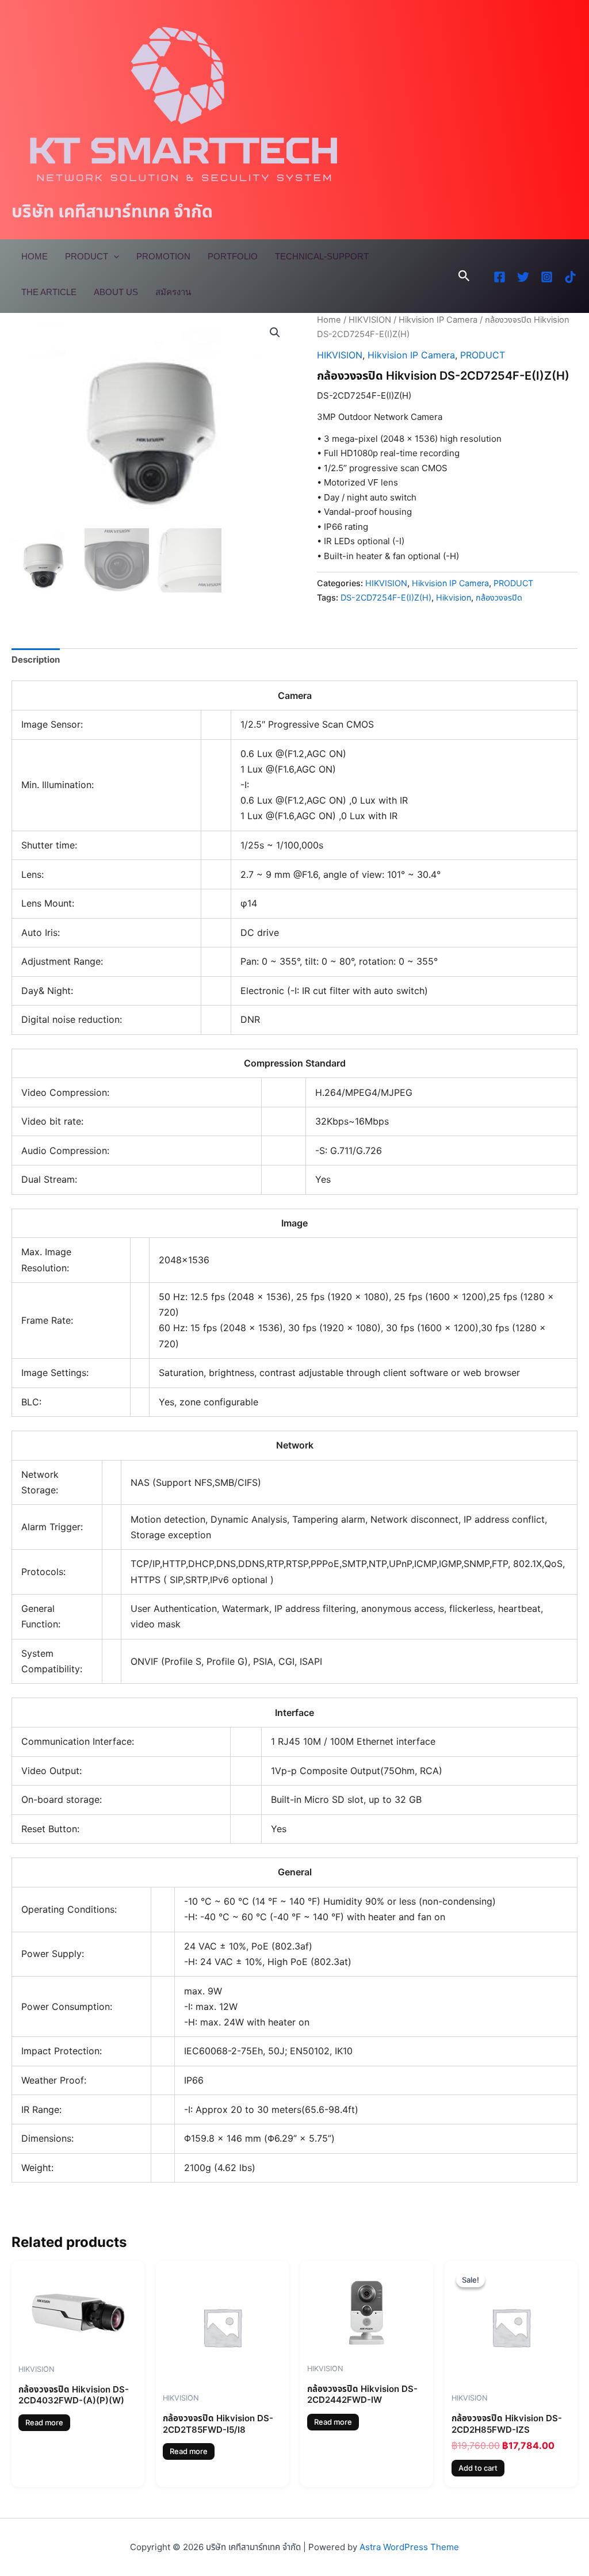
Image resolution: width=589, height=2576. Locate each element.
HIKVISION (370, 320)
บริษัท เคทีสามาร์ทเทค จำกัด (112, 211)
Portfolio (233, 256)
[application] (114, 257)
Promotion (163, 256)
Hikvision (454, 597)
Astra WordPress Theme (409, 2547)
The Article (49, 292)
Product (87, 256)
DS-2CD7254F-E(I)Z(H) (386, 597)
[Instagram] (547, 277)
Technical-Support (322, 256)
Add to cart (478, 2468)
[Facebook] (500, 277)
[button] (464, 276)
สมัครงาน (173, 292)
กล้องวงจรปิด (499, 597)
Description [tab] (36, 660)
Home (35, 256)
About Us (116, 292)
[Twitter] (523, 277)
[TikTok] (570, 277)
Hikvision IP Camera (438, 320)
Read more (44, 2422)
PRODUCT (483, 355)
